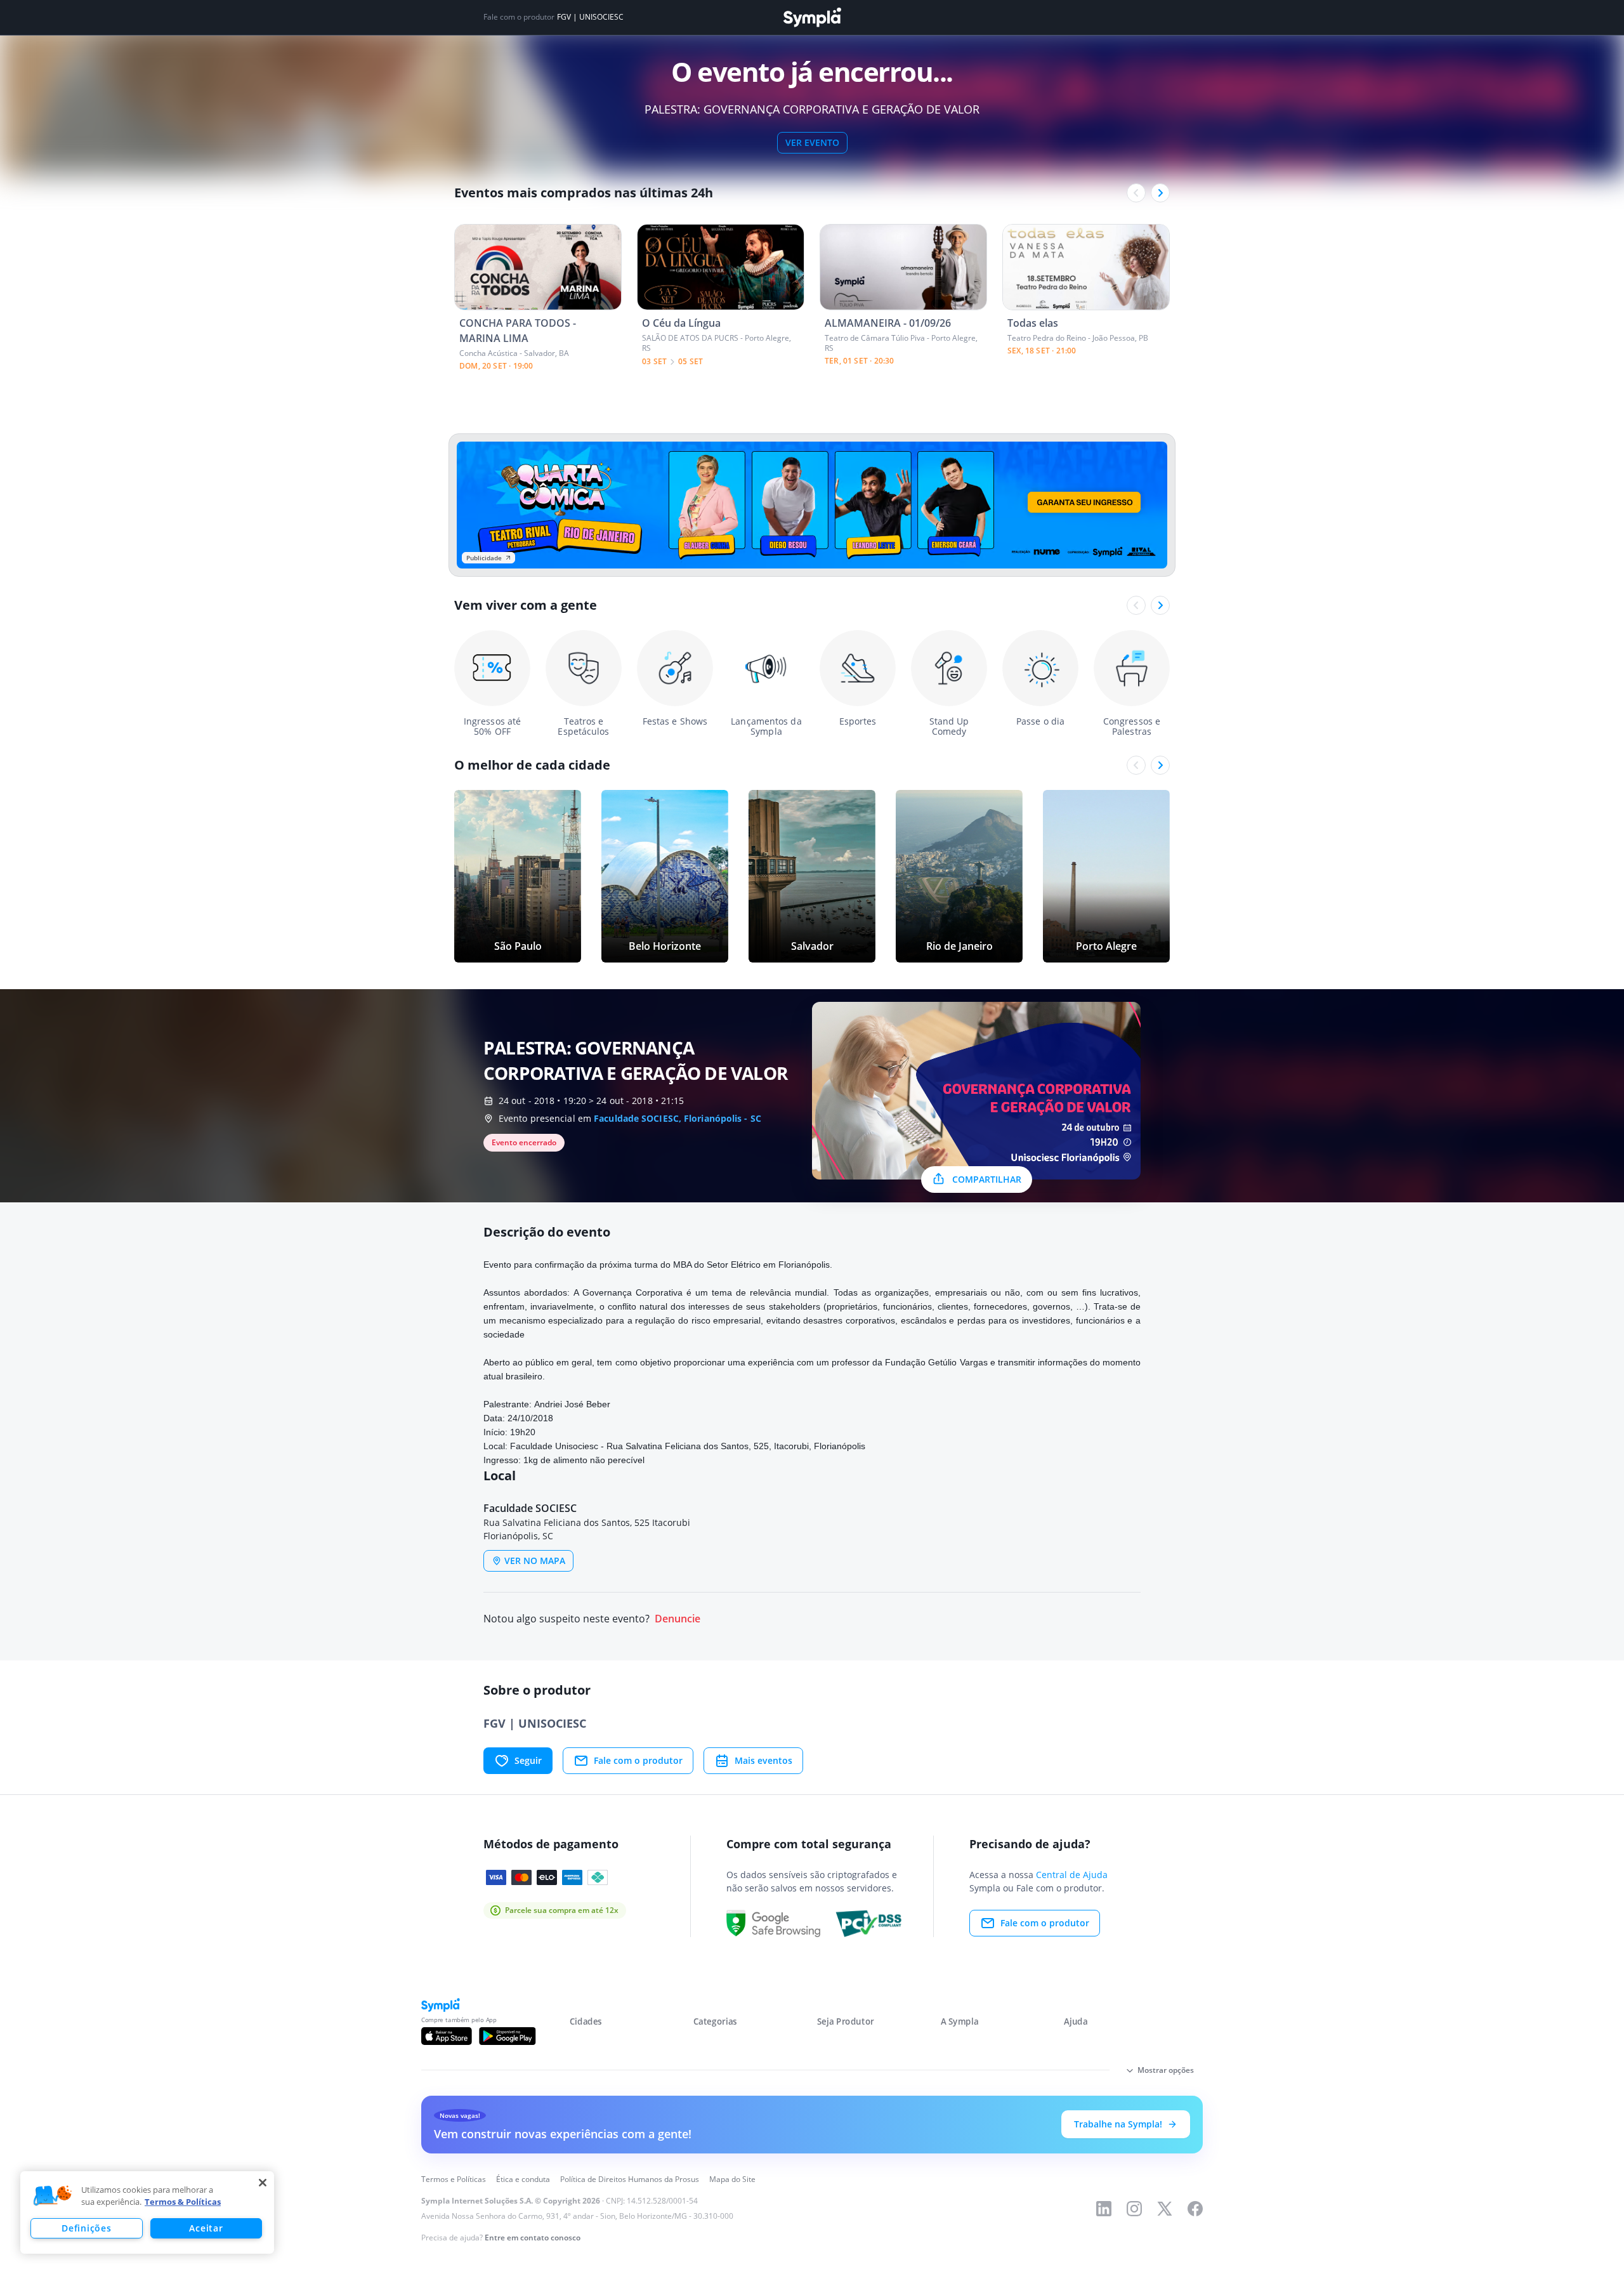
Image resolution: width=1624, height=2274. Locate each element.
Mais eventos (763, 1760)
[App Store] (447, 2036)
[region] (147, 2212)
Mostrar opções (1166, 2070)
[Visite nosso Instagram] (1134, 2209)
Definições (86, 2228)
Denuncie (678, 1619)
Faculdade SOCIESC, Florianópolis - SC (678, 1118)
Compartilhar (987, 1179)
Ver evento (812, 142)
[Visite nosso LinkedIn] (1104, 2209)
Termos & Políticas (183, 2202)
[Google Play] (507, 2036)
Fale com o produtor (638, 1760)
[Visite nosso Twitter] (1165, 2209)
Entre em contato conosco (533, 2238)
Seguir (528, 1760)
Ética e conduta (523, 2179)
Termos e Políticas (454, 2179)
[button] (53, 2196)
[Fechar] (263, 2183)
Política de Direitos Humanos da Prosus (630, 2179)
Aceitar (206, 2228)
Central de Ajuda (1072, 1875)
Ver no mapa (535, 1561)
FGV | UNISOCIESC (590, 17)
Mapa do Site (732, 2179)
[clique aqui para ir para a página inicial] (812, 17)
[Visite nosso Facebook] (1195, 2209)
